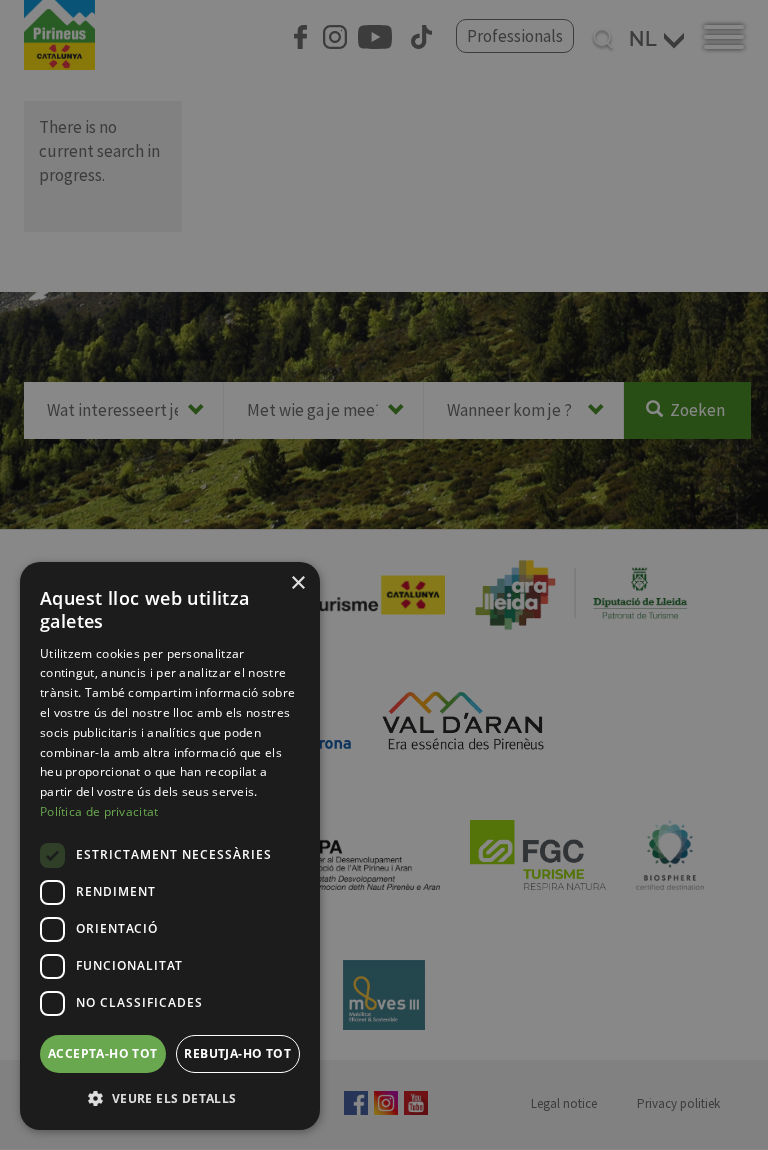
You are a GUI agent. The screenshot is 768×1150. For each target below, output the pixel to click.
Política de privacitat (99, 811)
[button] (170, 1098)
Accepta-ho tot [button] (103, 1053)
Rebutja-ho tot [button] (237, 1053)
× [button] (297, 583)
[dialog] (170, 846)
